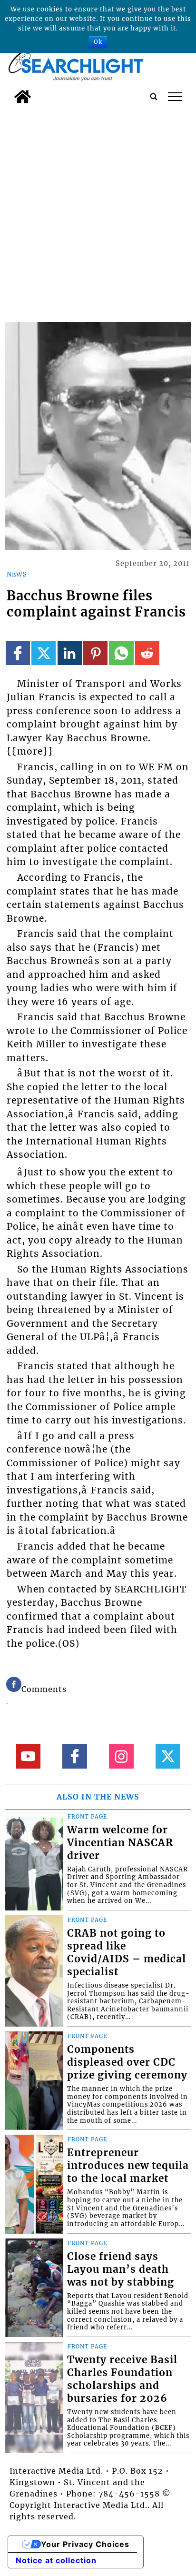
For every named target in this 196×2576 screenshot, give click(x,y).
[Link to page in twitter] (44, 653)
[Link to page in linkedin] (70, 653)
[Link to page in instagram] (121, 1756)
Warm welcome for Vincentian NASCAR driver (120, 1843)
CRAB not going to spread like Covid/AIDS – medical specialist (127, 1953)
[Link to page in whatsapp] (121, 653)
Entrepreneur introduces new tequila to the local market (128, 2166)
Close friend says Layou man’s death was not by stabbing (121, 2269)
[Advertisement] (98, 211)
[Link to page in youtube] (28, 1756)
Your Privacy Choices (85, 2544)
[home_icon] (23, 97)
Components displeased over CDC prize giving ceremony (127, 2062)
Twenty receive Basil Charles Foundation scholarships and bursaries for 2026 (122, 2379)
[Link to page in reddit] (147, 653)
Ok (98, 42)
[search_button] (154, 97)
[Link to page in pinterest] (95, 653)
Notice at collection (56, 2560)
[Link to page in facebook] (18, 653)
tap (175, 97)
